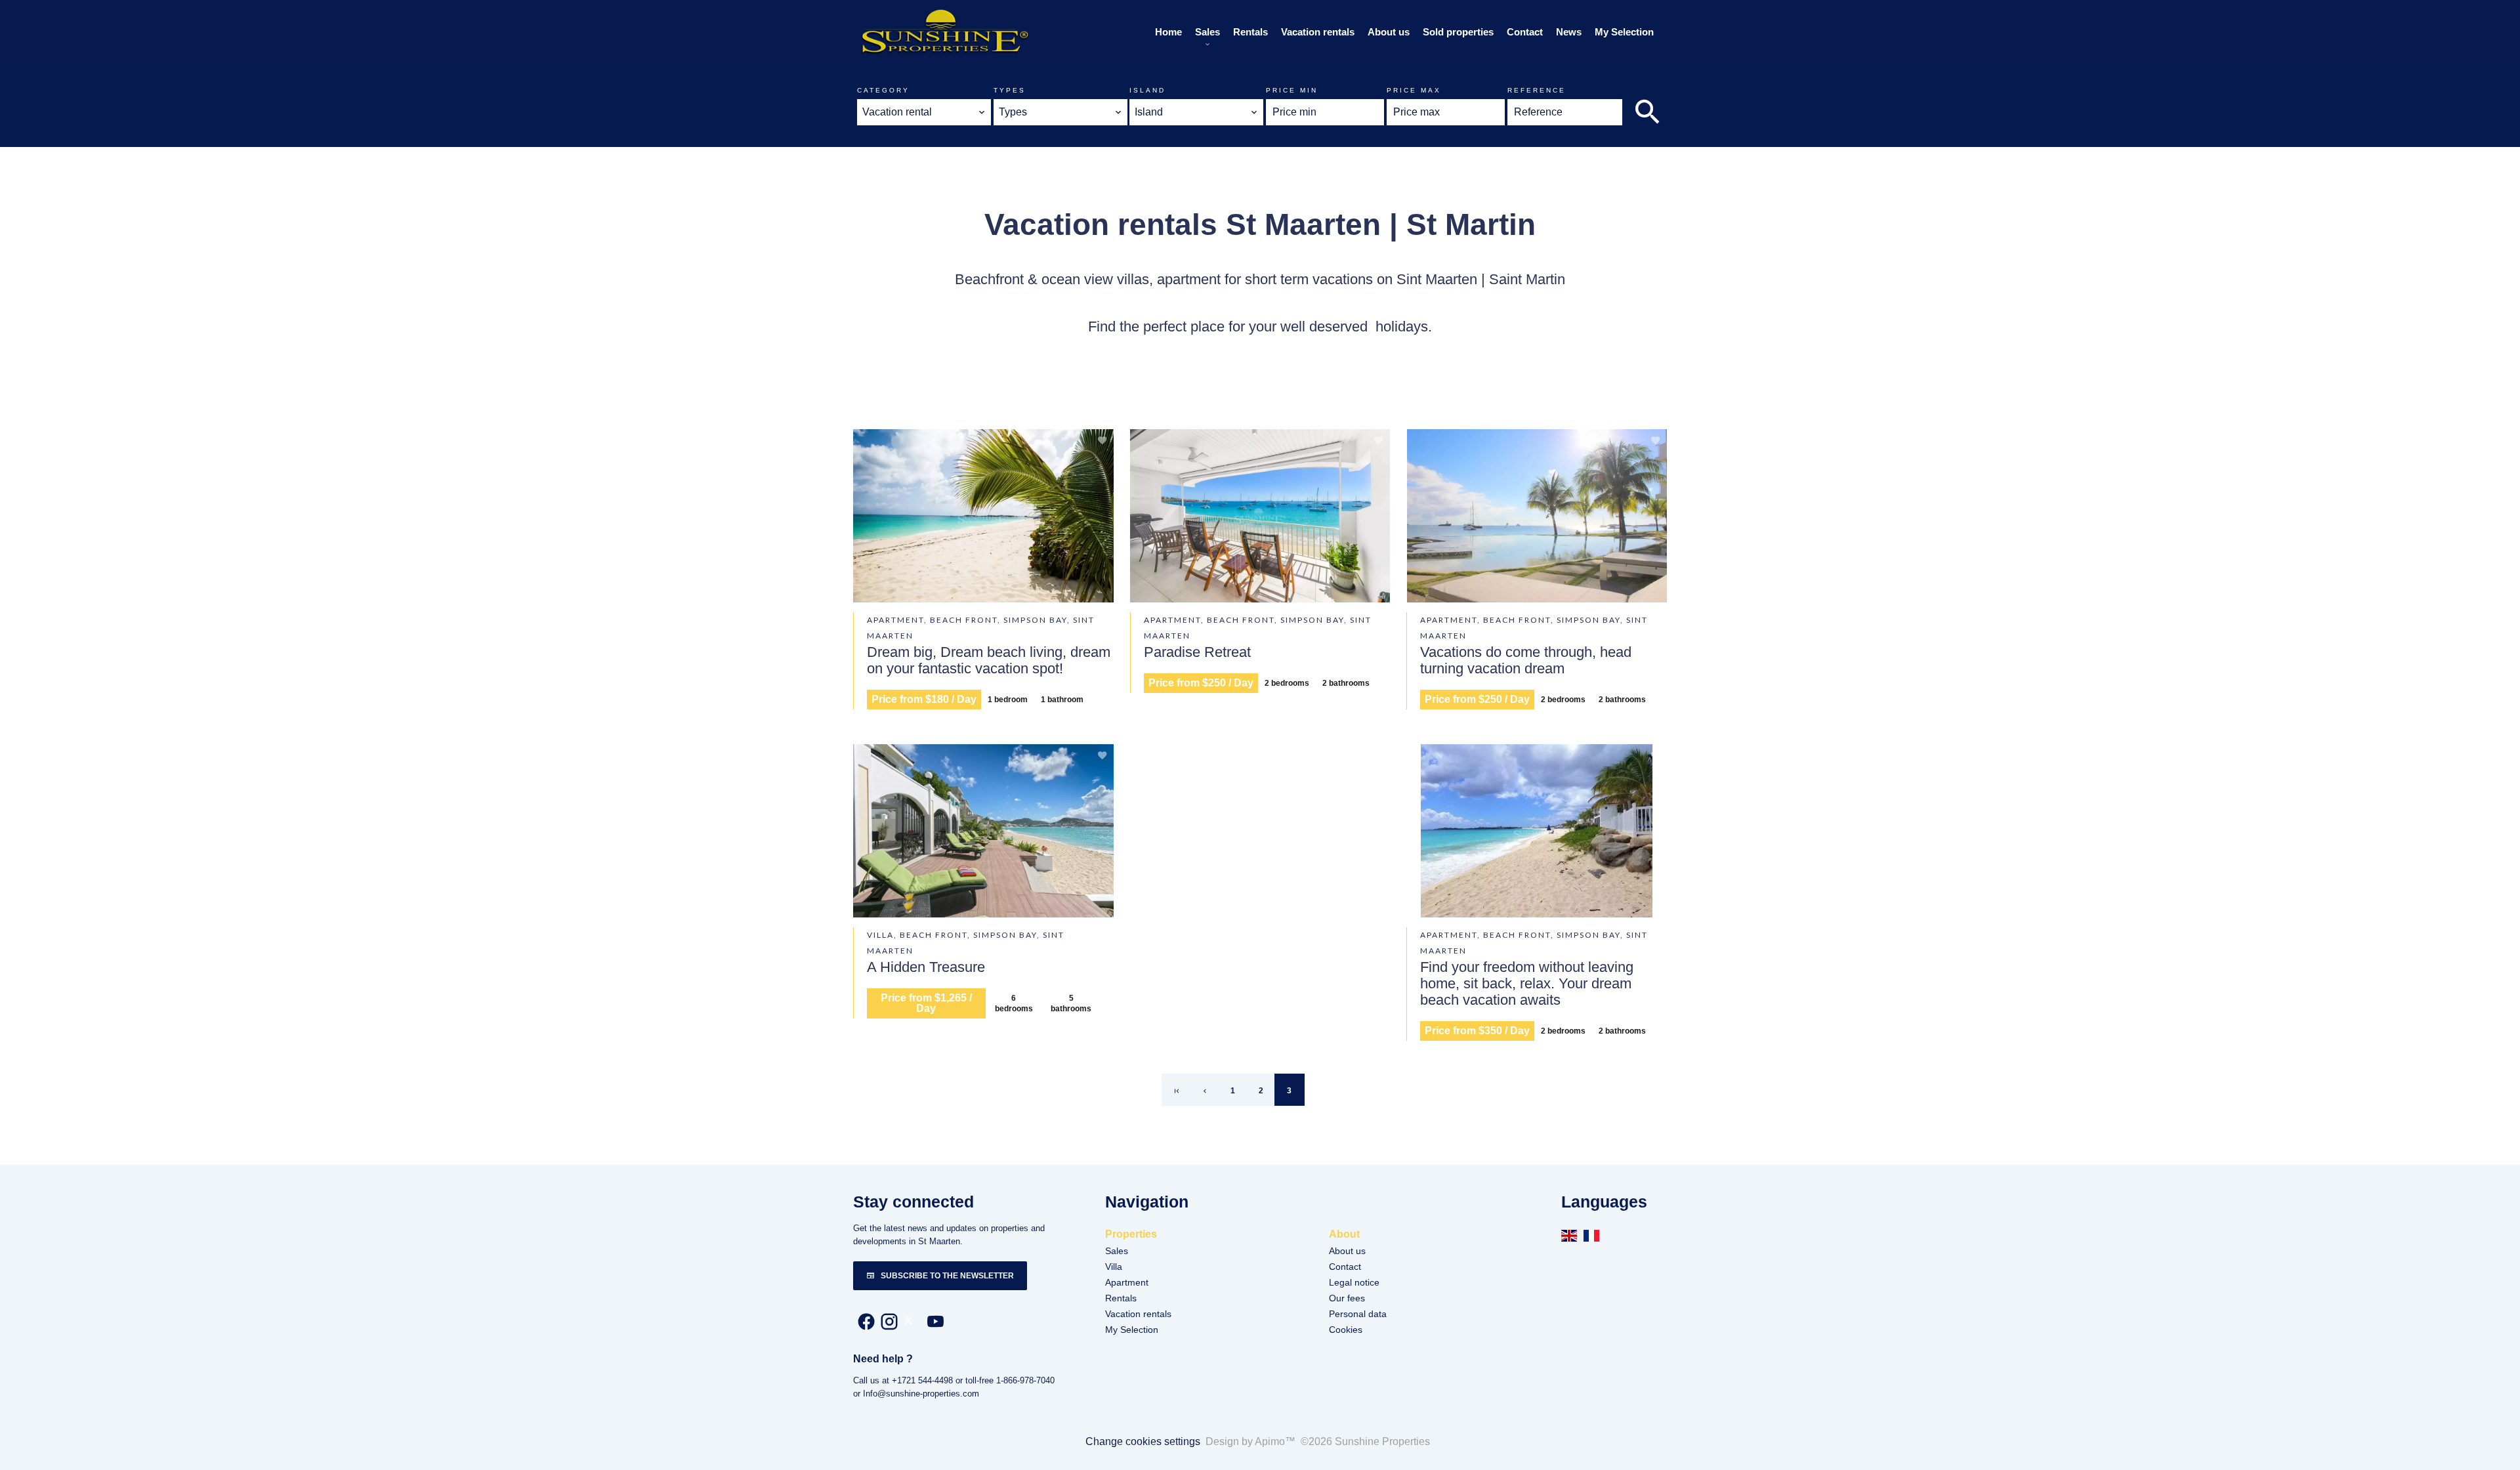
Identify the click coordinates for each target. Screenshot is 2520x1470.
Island (1147, 90)
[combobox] (924, 112)
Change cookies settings (1143, 1441)
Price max (1414, 90)
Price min (1292, 90)
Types (1010, 90)
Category (883, 90)
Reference (1537, 90)
